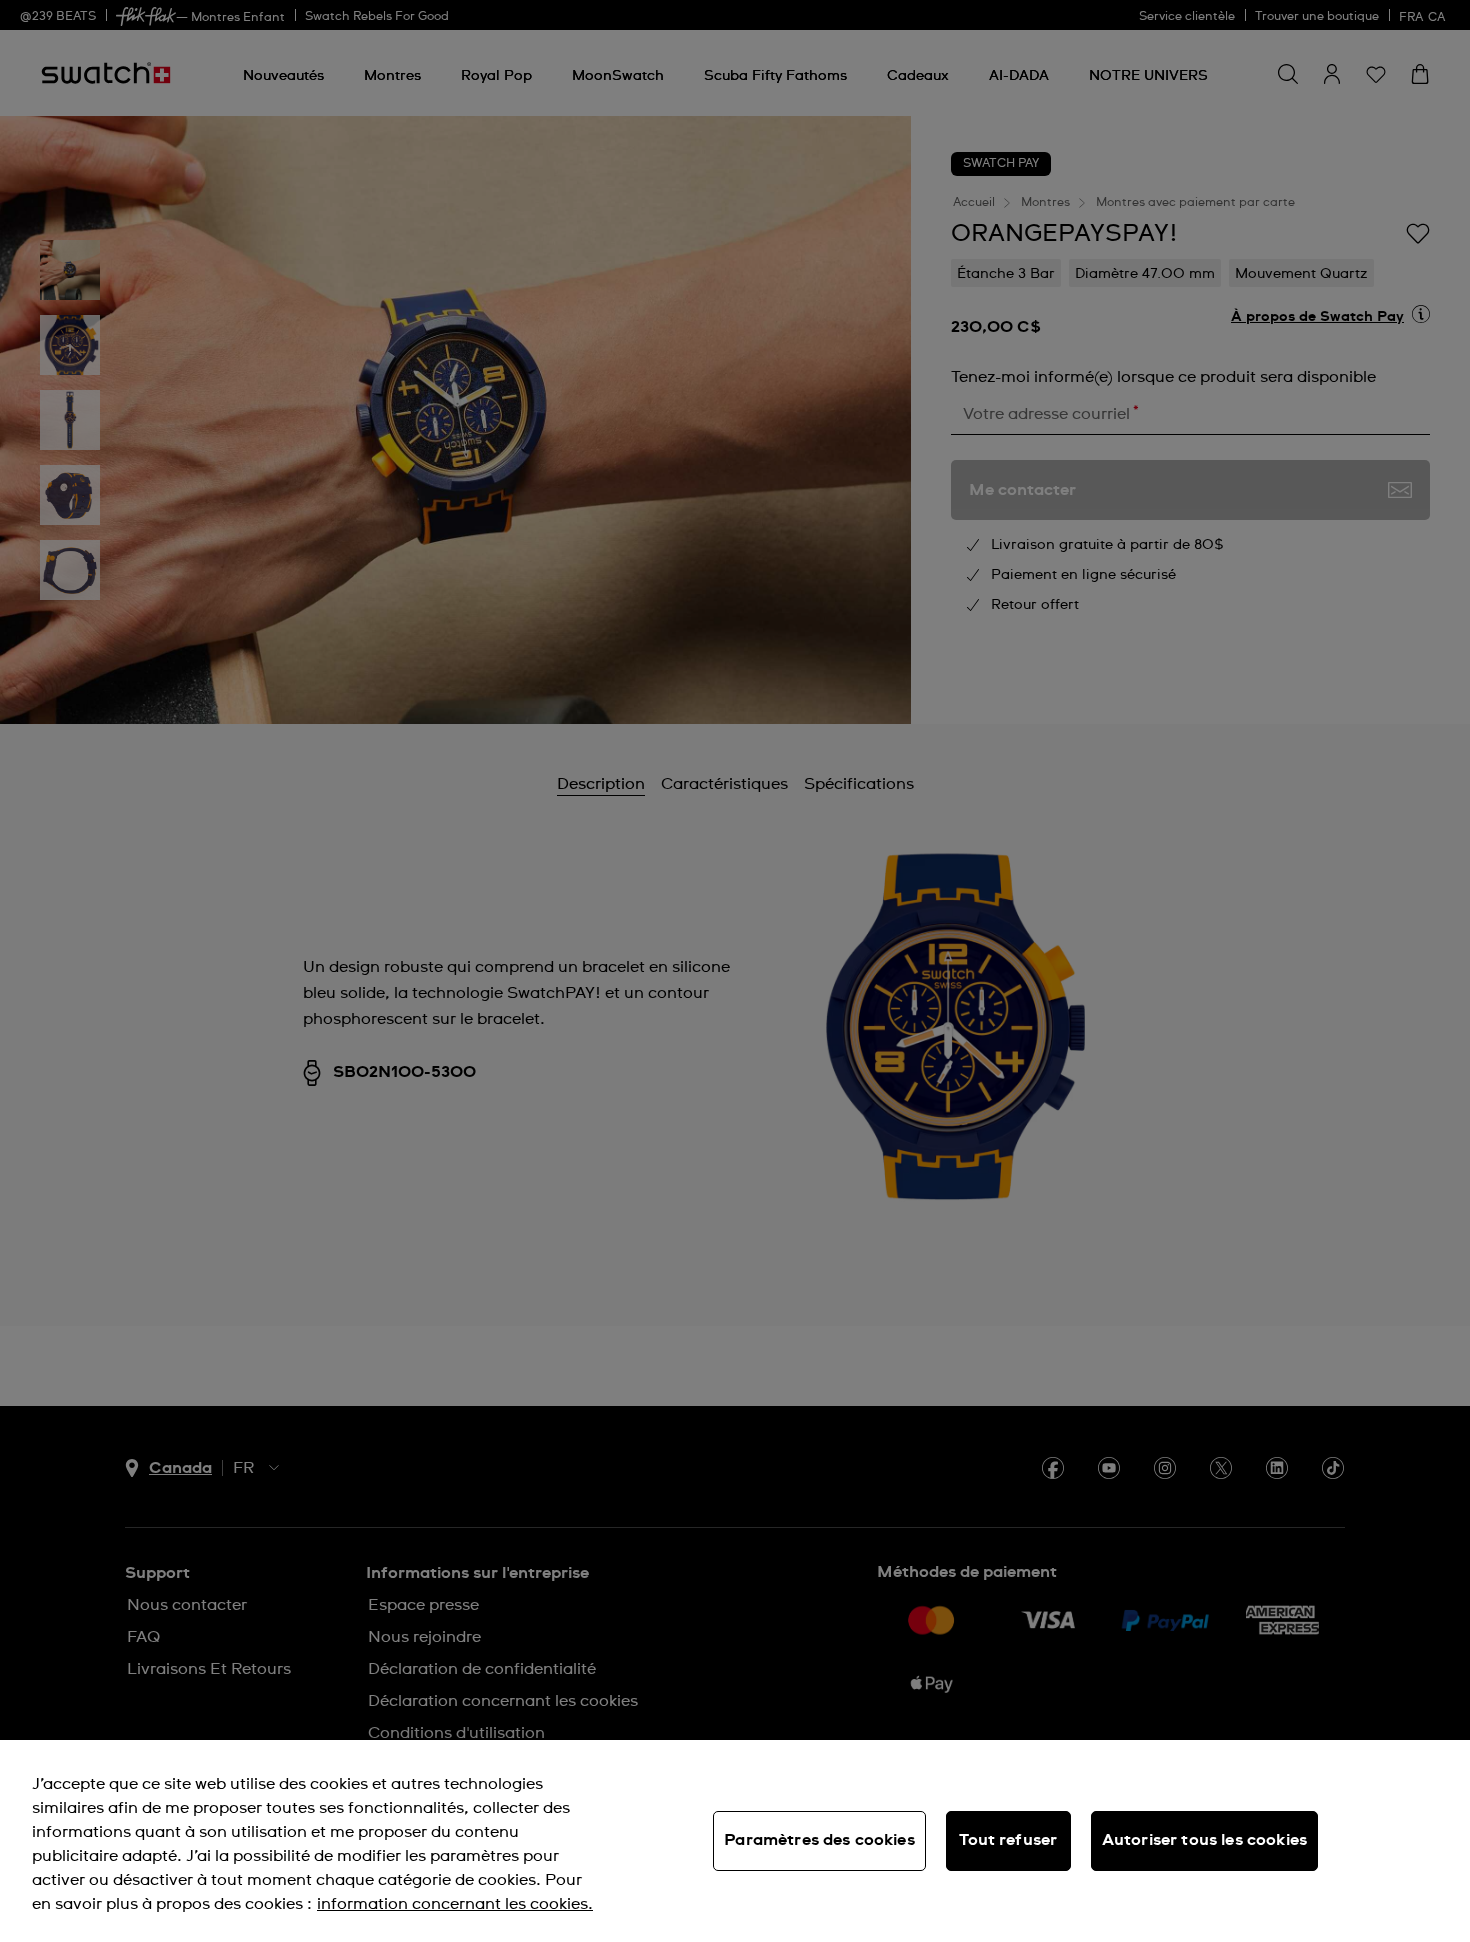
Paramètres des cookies (819, 1840)
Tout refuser (1008, 1840)
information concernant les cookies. (455, 1904)
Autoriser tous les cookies (1204, 1840)
